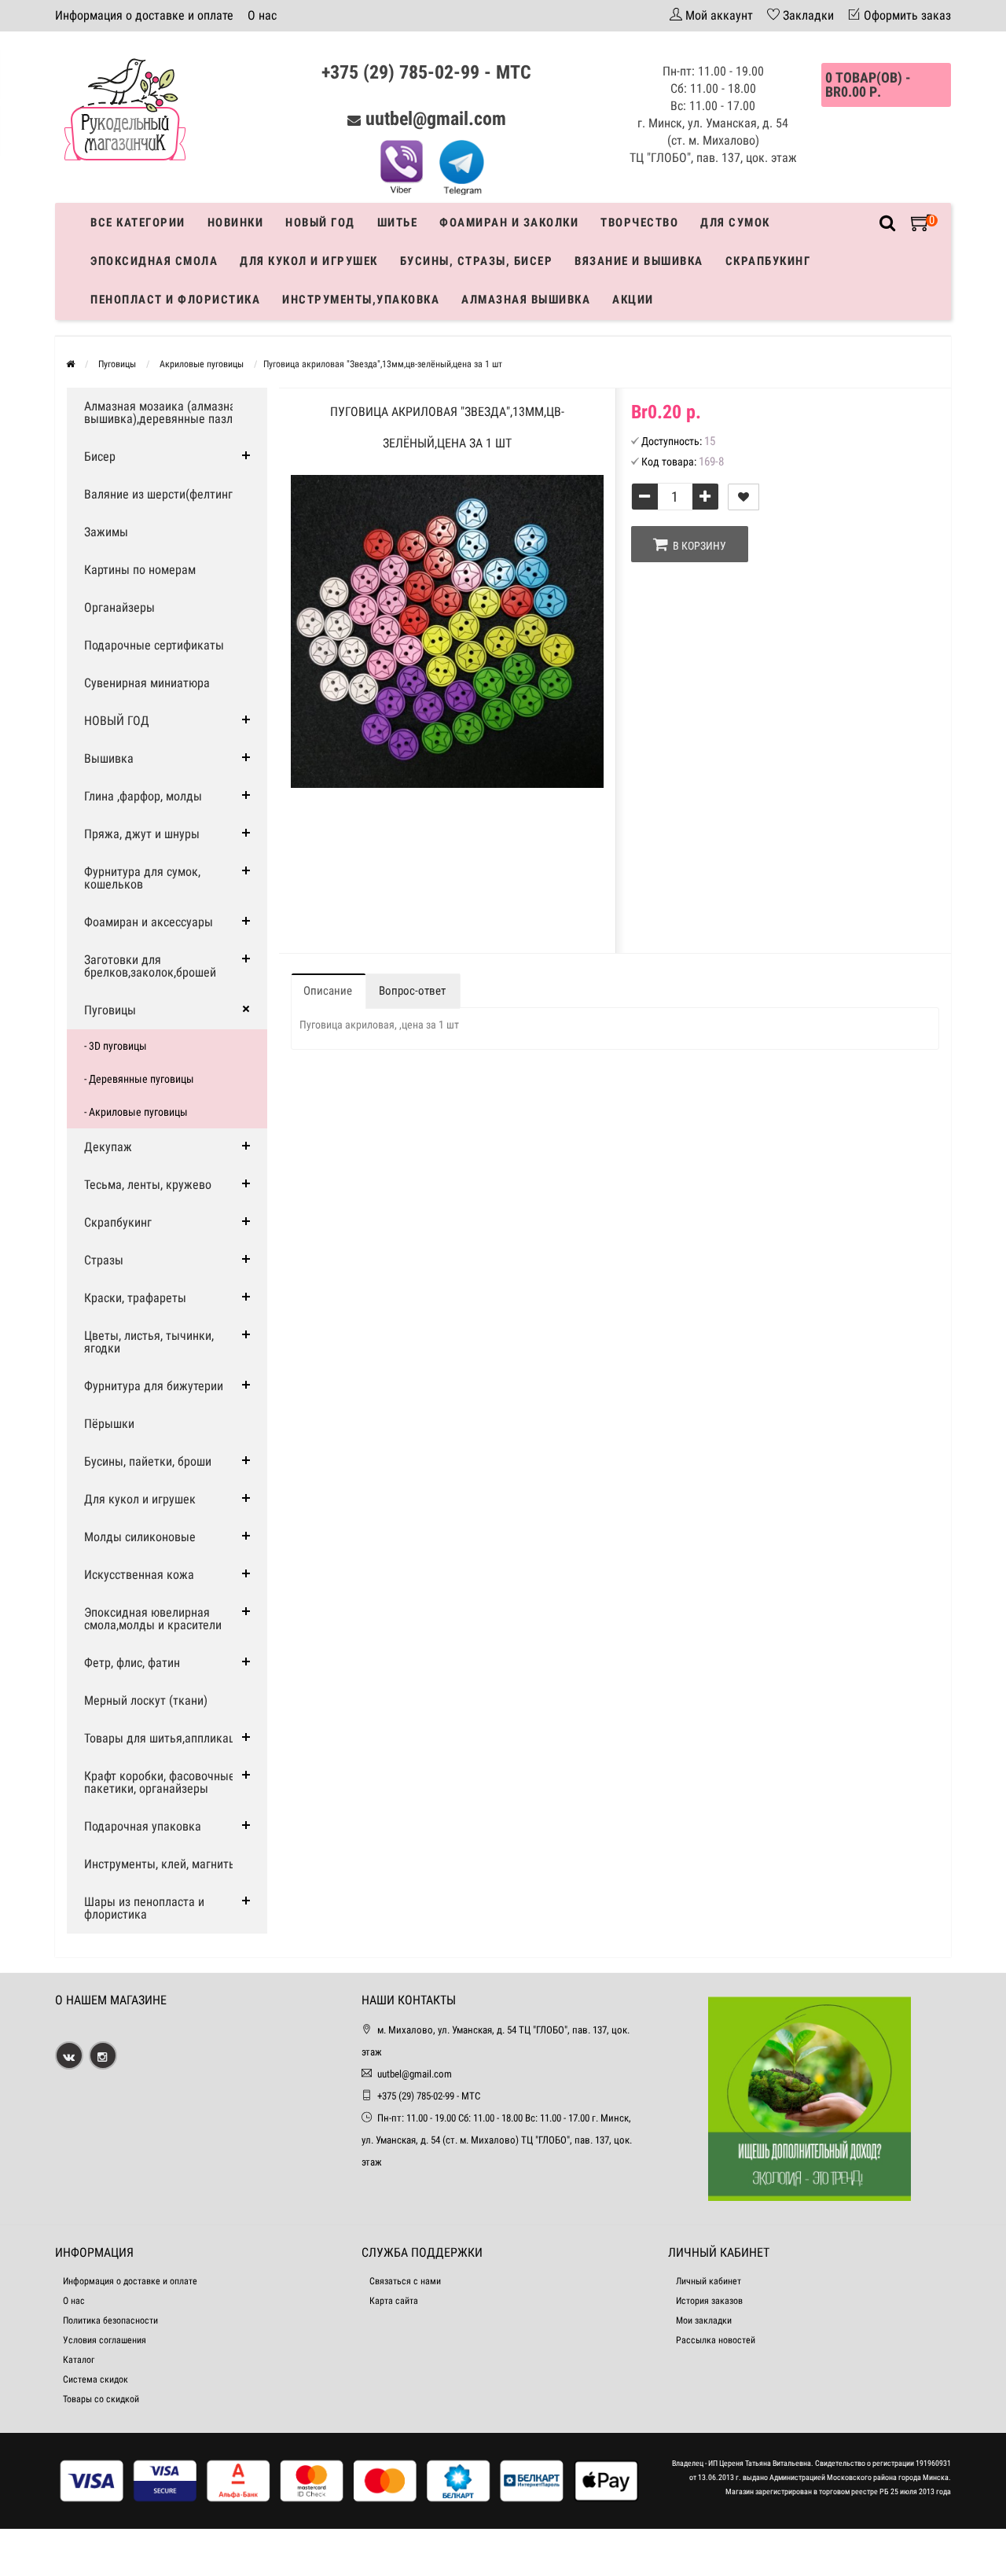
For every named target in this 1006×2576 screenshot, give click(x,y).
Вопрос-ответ (412, 991)
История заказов (709, 2301)
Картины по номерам (140, 570)
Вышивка (109, 758)
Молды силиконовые (140, 1537)
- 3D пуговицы (116, 1046)
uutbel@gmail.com (436, 119)
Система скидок (95, 2379)
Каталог (79, 2360)
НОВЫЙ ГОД (117, 721)
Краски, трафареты (135, 1298)
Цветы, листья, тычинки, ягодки (149, 1342)
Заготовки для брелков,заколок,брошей (150, 966)
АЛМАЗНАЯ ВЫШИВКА (526, 300)
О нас (262, 15)
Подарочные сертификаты (154, 645)
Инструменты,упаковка (361, 300)
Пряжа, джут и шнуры (142, 834)
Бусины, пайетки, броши (148, 1461)
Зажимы (106, 532)
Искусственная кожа (139, 1575)
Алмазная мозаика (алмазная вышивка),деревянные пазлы (163, 412)
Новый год (320, 223)
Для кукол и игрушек (309, 261)
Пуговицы (110, 1010)
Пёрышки (109, 1424)
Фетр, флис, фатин (132, 1663)
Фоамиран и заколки (509, 223)
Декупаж (108, 1147)
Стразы (104, 1260)
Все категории (138, 223)
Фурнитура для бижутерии (154, 1386)
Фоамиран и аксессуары (149, 922)
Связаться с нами (405, 2281)
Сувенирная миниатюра (147, 683)
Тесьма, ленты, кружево (148, 1185)
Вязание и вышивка (639, 261)
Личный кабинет (709, 2281)
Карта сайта (394, 2301)
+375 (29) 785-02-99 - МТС (426, 72)
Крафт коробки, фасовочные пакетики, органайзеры (160, 1782)
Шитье (398, 223)
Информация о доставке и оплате (144, 15)
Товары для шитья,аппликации (166, 1738)
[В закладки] (743, 497)
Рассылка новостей (716, 2340)
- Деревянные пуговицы (139, 1079)
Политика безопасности (110, 2320)
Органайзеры (119, 607)
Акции (633, 300)
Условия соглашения (105, 2340)
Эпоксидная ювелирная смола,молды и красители (153, 1619)
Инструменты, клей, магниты (161, 1864)
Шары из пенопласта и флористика (144, 1908)
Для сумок (735, 223)
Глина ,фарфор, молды (143, 796)
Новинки (236, 223)
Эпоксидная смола (154, 261)
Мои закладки (704, 2320)
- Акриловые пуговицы (136, 1112)
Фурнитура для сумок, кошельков (142, 878)
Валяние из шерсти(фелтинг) (160, 494)
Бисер (100, 456)
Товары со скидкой (101, 2399)
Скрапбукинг (768, 261)
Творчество (639, 223)
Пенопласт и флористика (175, 300)
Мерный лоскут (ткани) (146, 1700)
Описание (328, 991)
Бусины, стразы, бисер (477, 261)
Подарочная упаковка (143, 1826)
